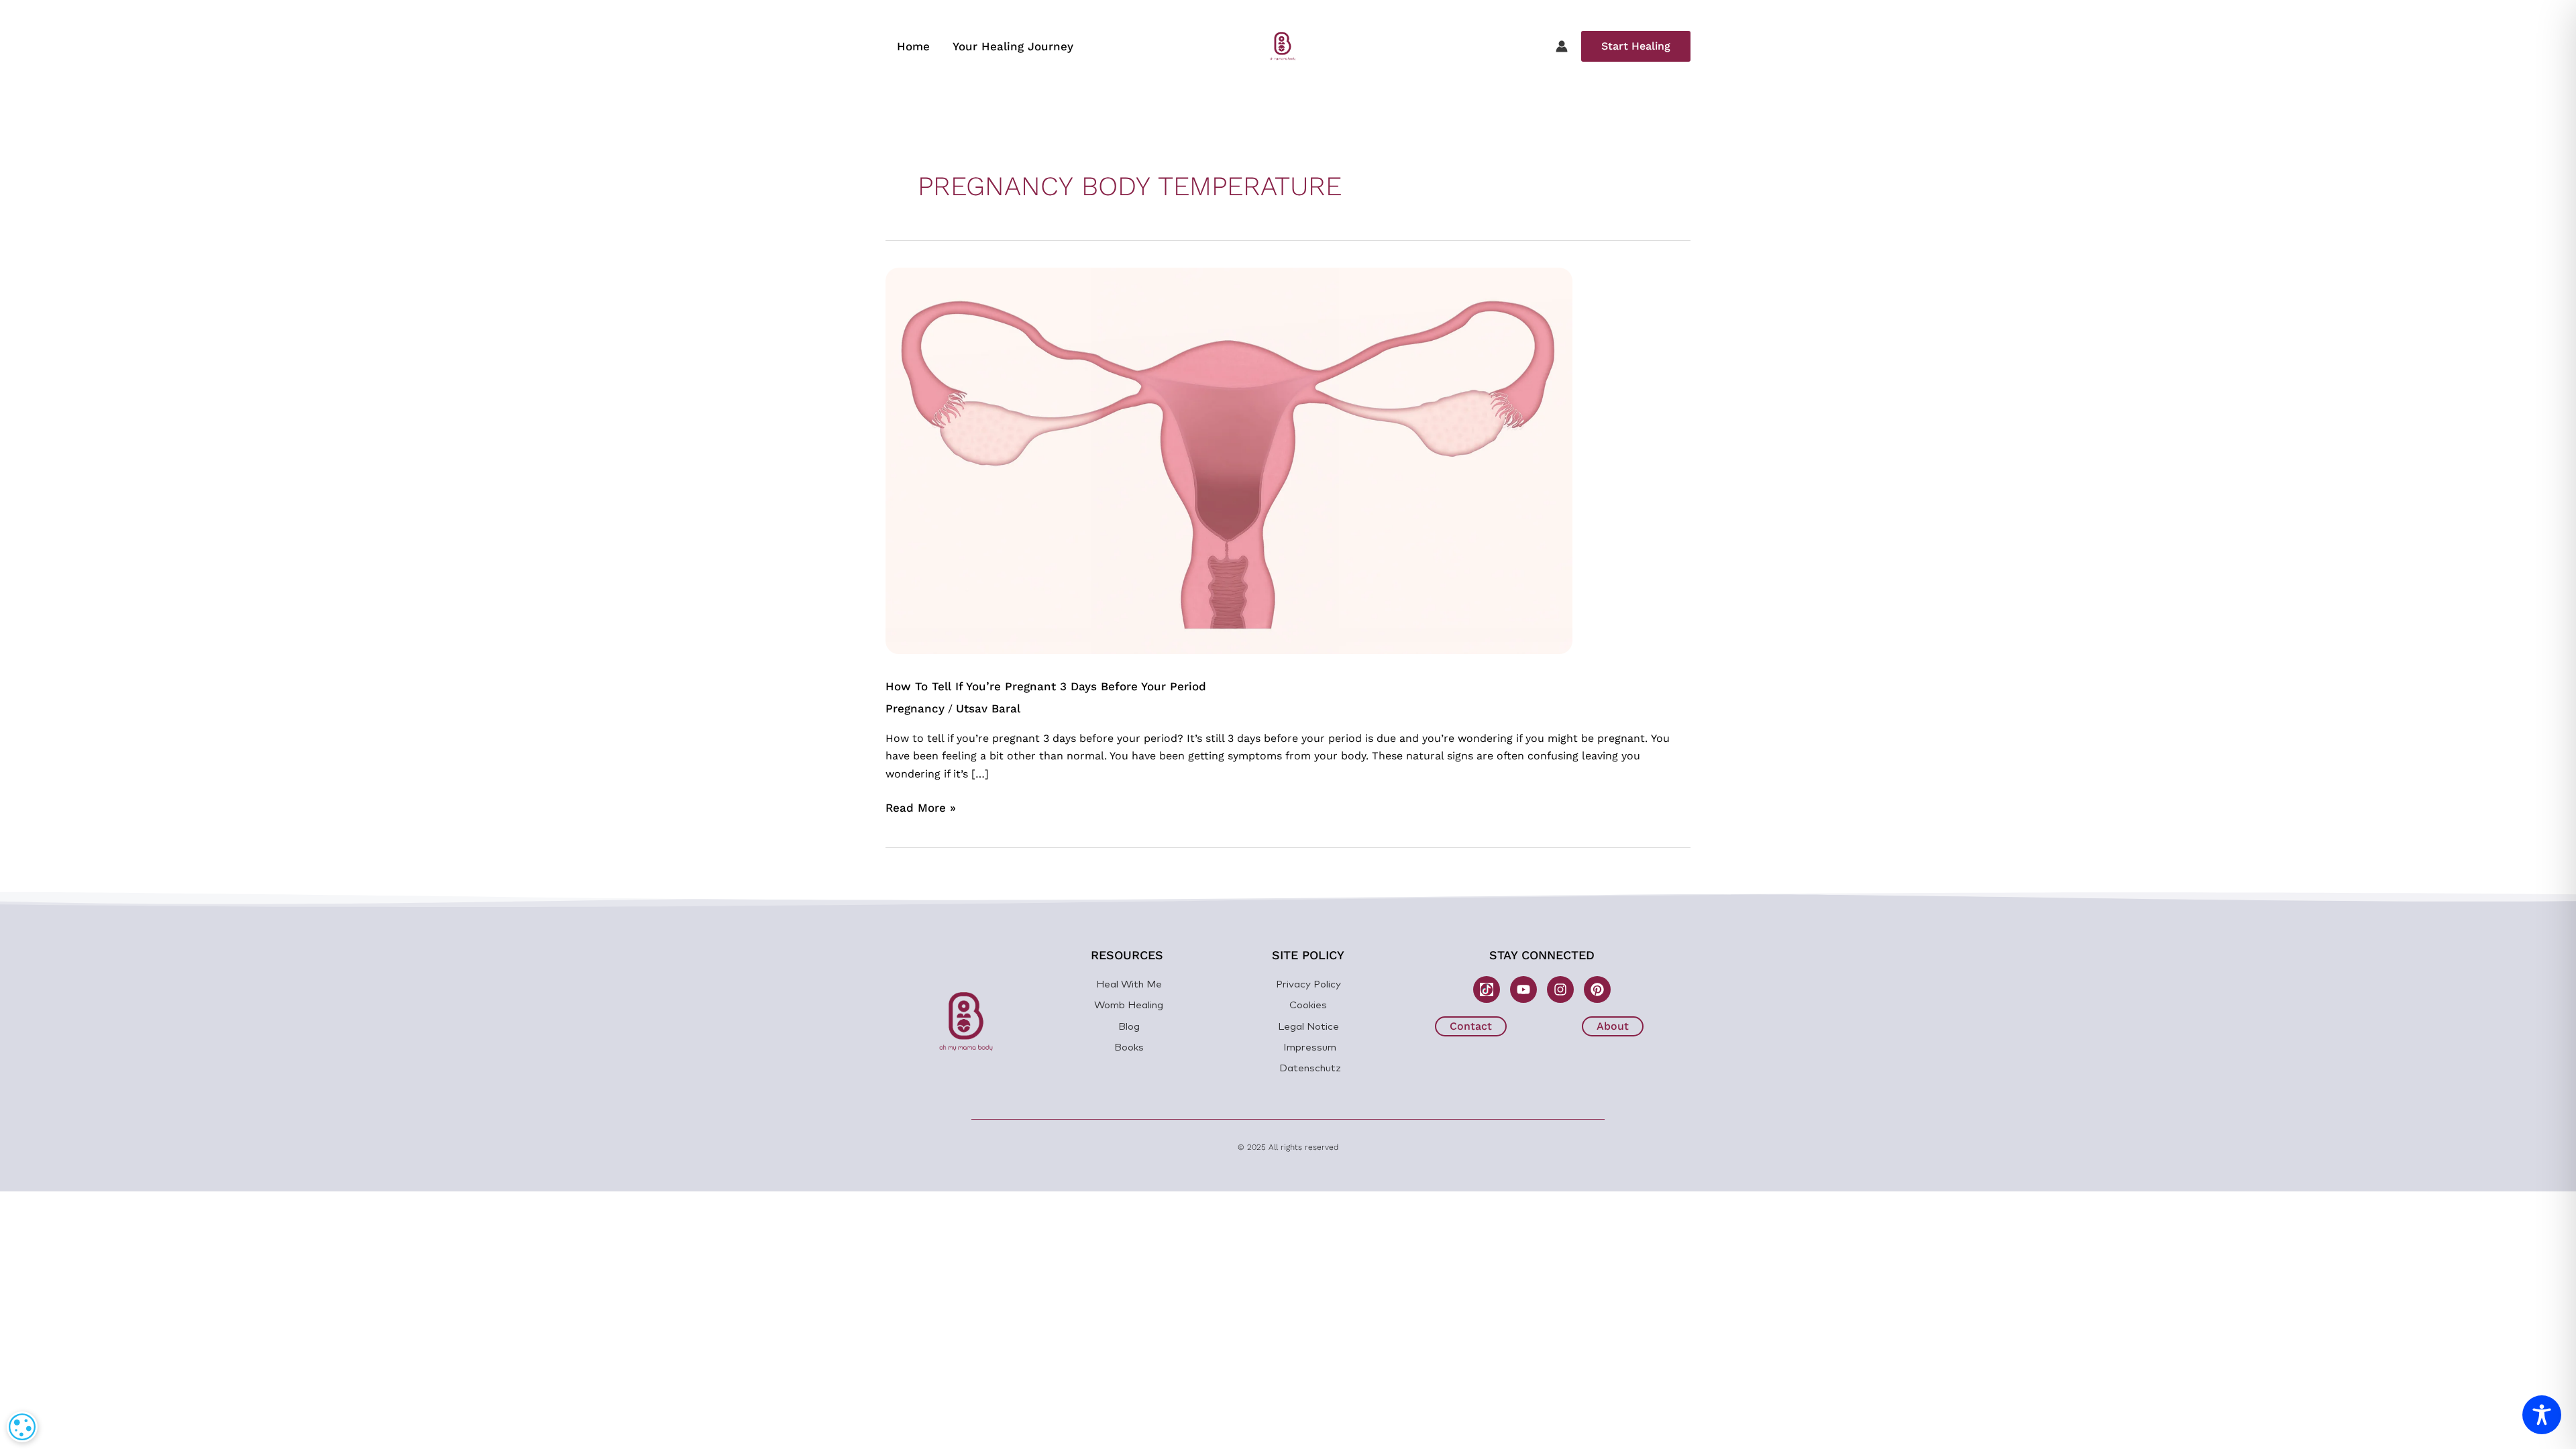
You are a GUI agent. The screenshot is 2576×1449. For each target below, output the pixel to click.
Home (913, 46)
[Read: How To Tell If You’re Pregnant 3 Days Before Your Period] (1229, 460)
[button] (1636, 46)
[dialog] (22, 1427)
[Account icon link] (1562, 46)
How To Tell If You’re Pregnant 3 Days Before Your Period (1046, 686)
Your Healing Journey (1013, 46)
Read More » (921, 807)
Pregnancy (915, 708)
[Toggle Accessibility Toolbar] (2542, 1415)
